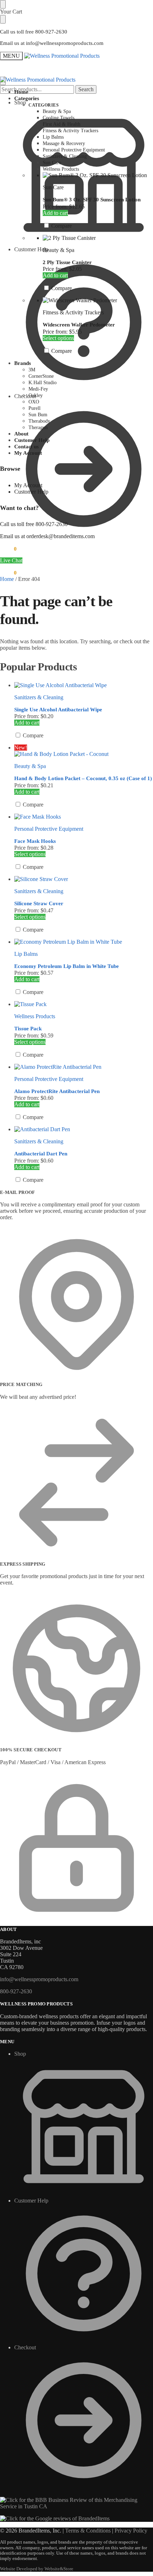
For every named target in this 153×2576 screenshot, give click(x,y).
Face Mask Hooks (35, 841)
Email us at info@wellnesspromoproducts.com (52, 43)
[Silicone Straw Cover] (84, 879)
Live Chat (11, 560)
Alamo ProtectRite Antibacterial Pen (57, 1091)
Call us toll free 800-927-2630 (34, 32)
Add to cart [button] (55, 213)
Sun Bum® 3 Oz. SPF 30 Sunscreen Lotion (92, 200)
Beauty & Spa (59, 250)
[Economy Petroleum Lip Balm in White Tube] (84, 942)
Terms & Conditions (88, 2531)
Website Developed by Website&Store (37, 2569)
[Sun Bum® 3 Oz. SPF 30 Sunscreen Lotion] (98, 175)
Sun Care (53, 187)
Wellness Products (35, 1016)
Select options (58, 338)
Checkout (25, 396)
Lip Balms (26, 954)
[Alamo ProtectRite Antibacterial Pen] (84, 1067)
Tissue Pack (28, 1029)
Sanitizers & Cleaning (39, 697)
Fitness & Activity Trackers (73, 312)
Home (7, 579)
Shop (20, 2054)
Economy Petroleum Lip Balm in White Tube (67, 966)
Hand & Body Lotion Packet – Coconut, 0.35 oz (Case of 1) (83, 778)
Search (86, 89)
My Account (28, 485)
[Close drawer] (3, 19)
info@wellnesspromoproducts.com (39, 1979)
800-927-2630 (16, 1991)
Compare (61, 226)
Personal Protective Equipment (49, 829)
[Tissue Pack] (84, 1004)
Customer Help (31, 249)
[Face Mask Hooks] (84, 817)
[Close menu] (3, 4)
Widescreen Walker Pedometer (79, 325)
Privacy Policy (131, 2531)
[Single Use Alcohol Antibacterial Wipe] (84, 685)
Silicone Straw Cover (39, 903)
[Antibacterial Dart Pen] (84, 1129)
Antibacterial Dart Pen (41, 1154)
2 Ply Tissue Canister (67, 262)
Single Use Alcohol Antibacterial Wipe (58, 710)
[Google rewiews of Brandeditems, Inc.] (55, 2518)
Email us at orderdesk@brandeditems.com (47, 536)
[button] (8, 549)
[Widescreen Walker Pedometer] (98, 300)
